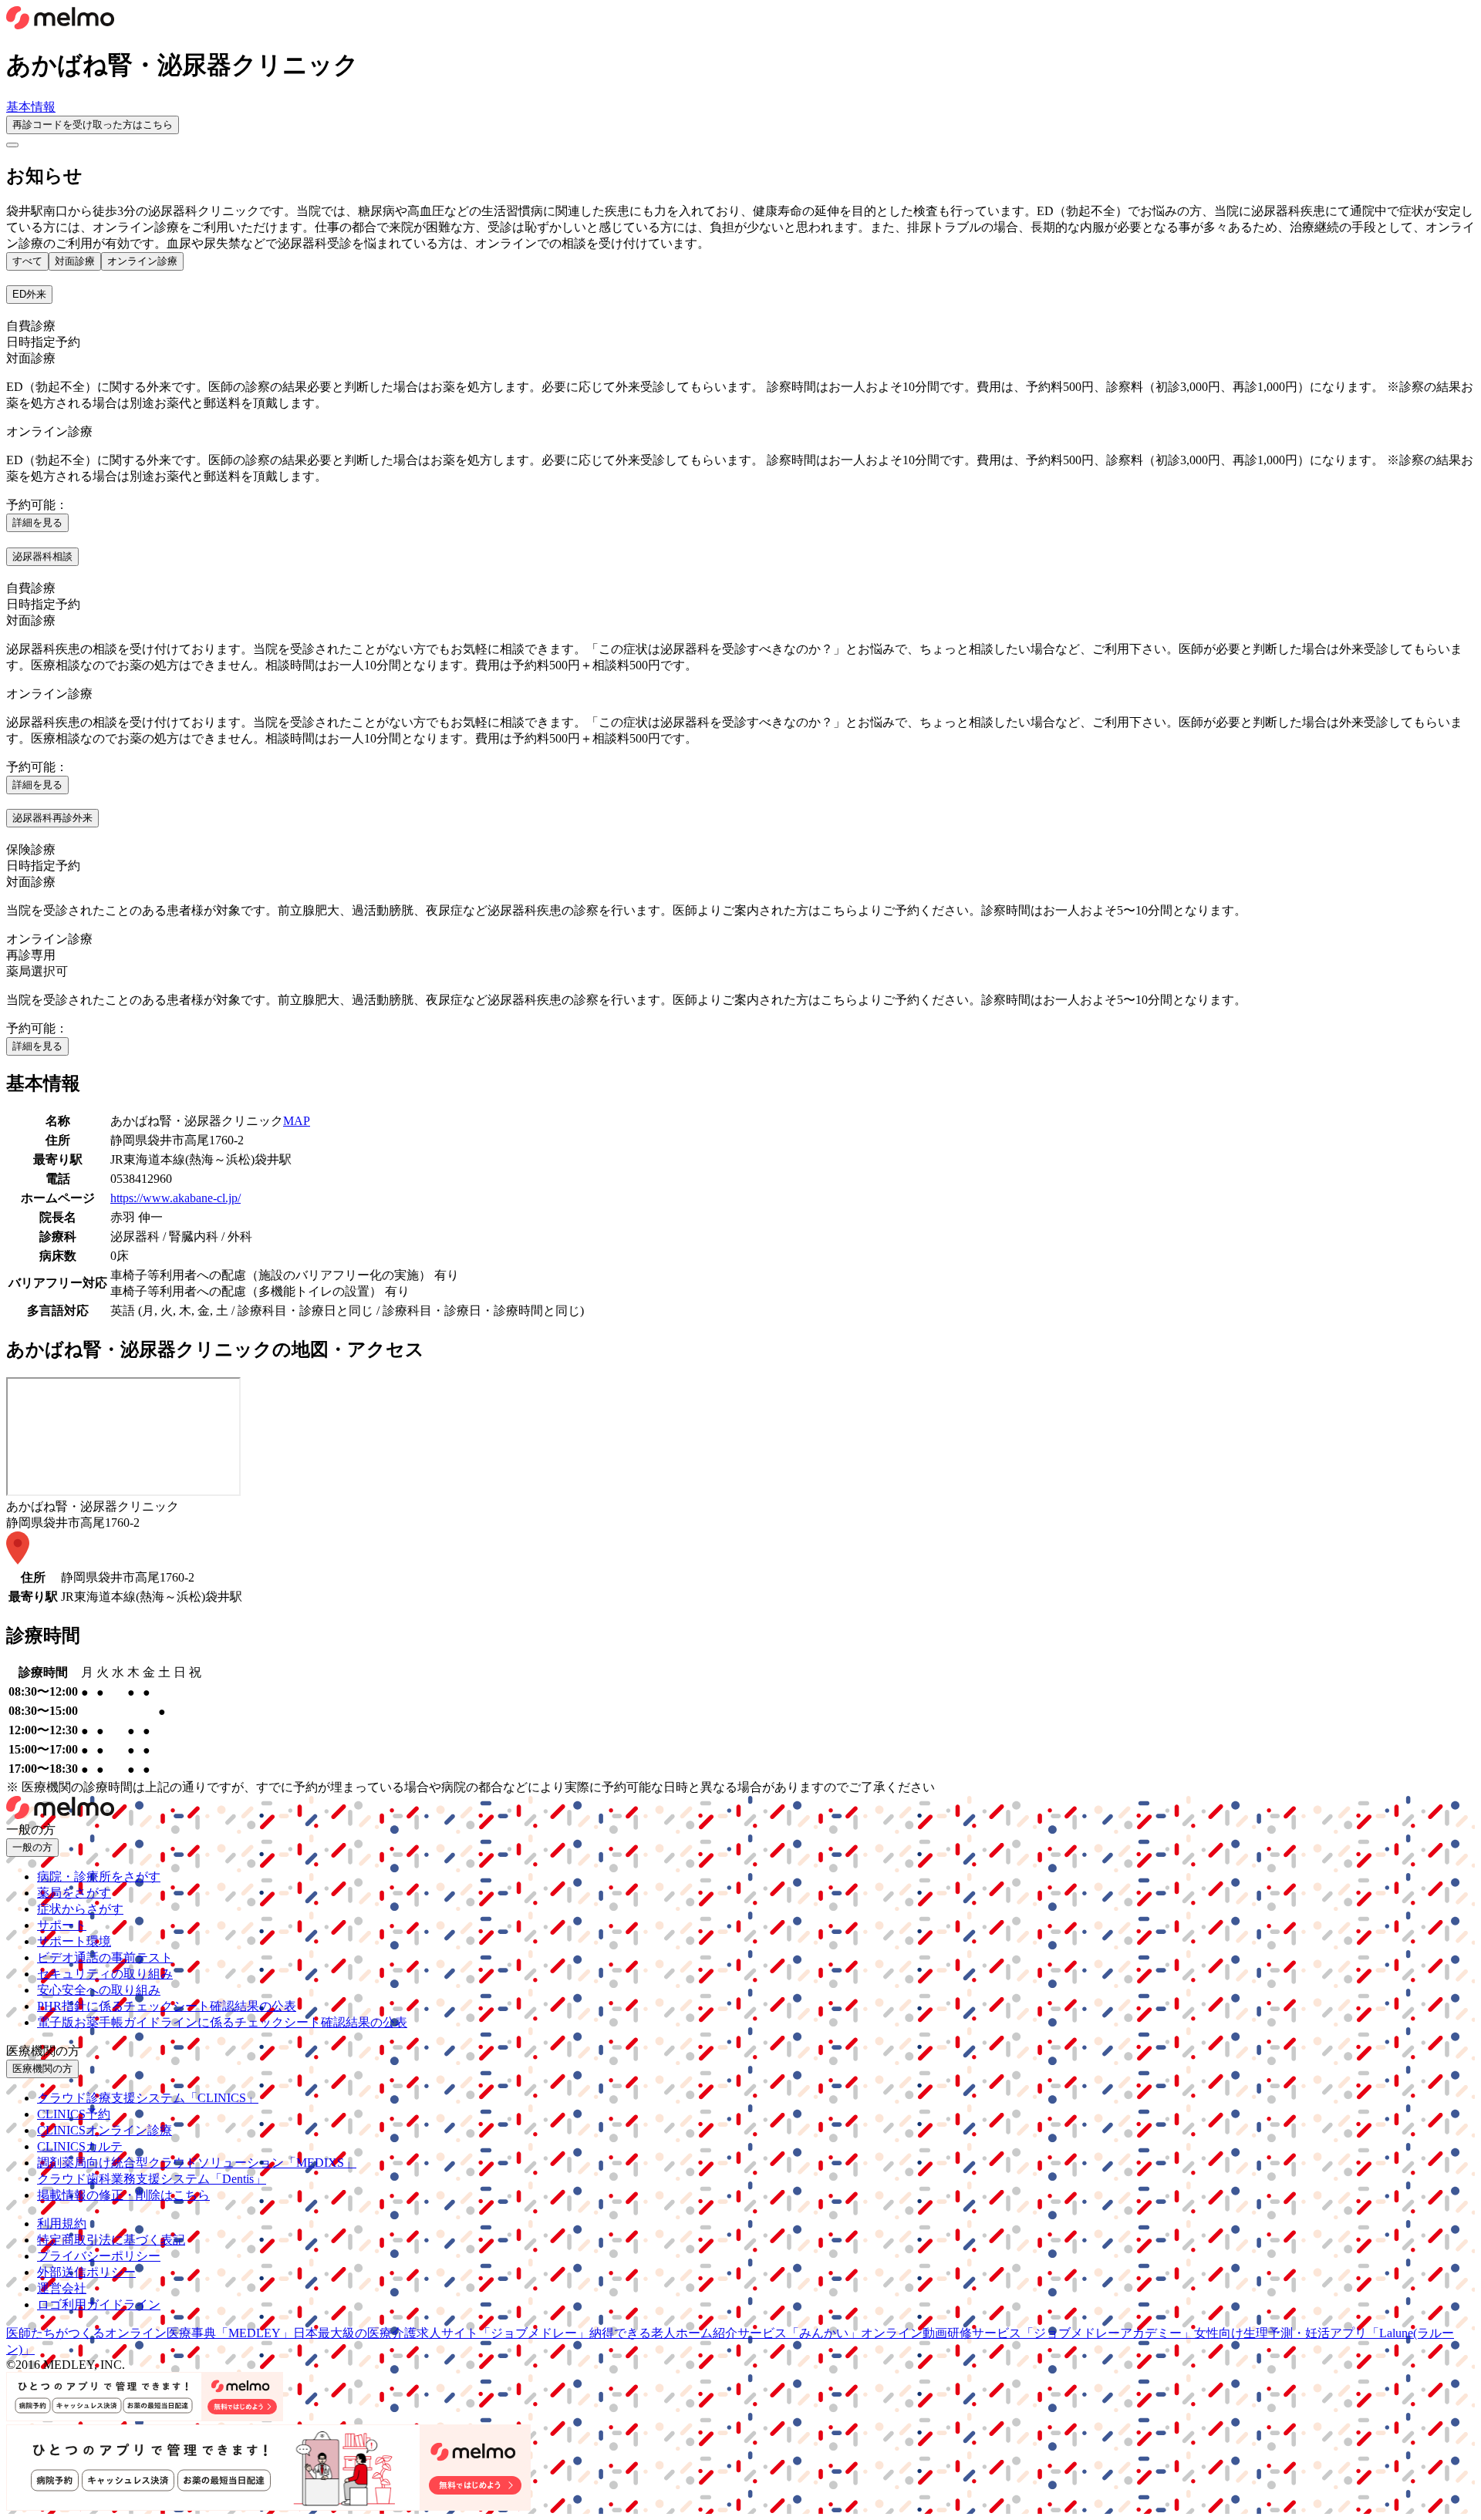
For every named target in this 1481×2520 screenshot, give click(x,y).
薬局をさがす (74, 1893)
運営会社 (62, 2288)
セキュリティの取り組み (105, 1974)
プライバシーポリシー (99, 2256)
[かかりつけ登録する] (12, 145)
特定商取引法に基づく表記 (111, 2240)
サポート (62, 1925)
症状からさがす (80, 1909)
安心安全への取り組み (99, 1990)
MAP (297, 1121)
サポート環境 (74, 1941)
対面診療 (75, 261)
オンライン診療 (142, 261)
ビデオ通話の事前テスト (105, 1957)
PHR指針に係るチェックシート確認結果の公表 (167, 2006)
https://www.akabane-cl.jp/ (175, 1198)
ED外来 (29, 294)
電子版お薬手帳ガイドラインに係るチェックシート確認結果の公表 (222, 2022)
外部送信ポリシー (86, 2272)
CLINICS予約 (74, 2114)
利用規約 (62, 2224)
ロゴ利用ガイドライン (99, 2304)
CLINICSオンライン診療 (105, 2130)
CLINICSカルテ (80, 2146)
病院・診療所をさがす (99, 1877)
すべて (27, 261)
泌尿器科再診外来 (52, 818)
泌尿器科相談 (42, 556)
